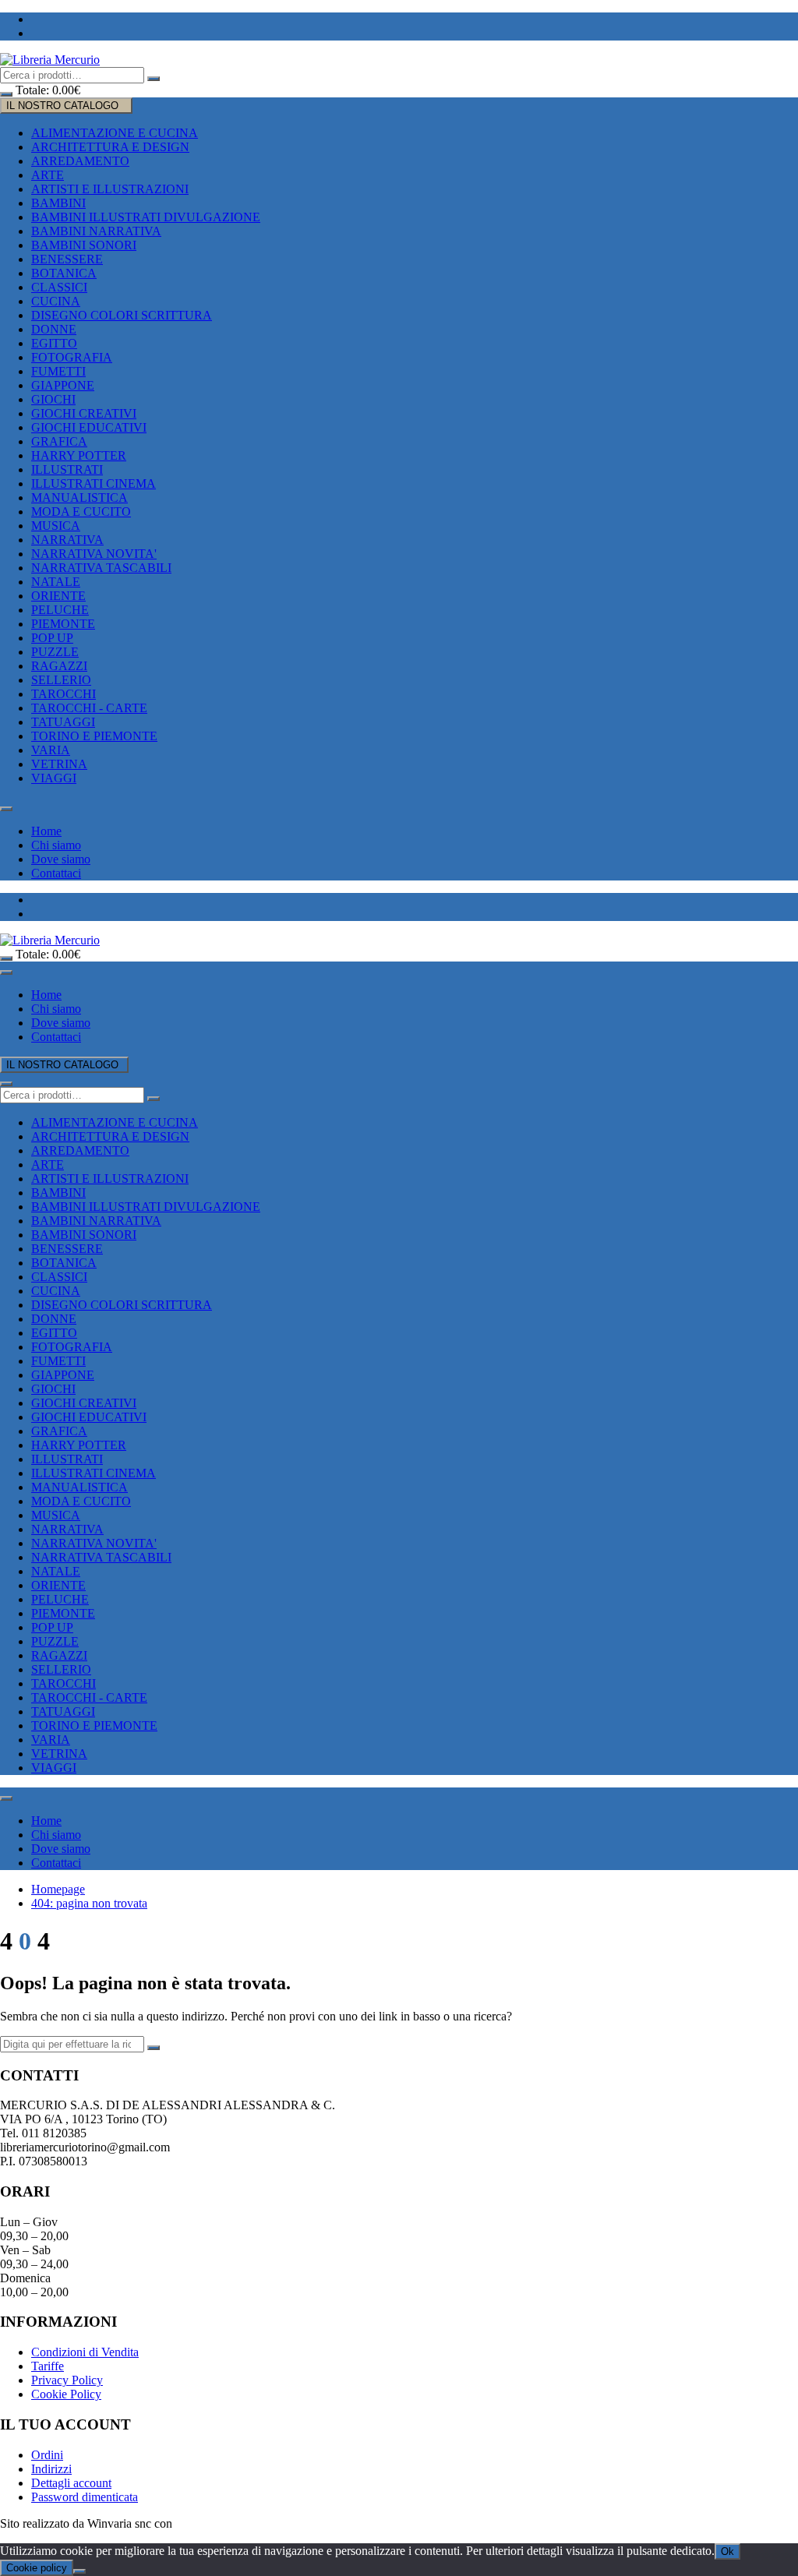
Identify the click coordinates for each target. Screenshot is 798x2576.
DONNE (54, 329)
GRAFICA (59, 441)
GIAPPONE (63, 385)
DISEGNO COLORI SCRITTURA (122, 315)
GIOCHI (53, 399)
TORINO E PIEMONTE (94, 736)
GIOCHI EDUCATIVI (89, 427)
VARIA (51, 750)
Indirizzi (51, 2469)
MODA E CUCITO (81, 512)
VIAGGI (54, 778)
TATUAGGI (63, 722)
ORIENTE (58, 596)
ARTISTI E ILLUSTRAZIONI (110, 189)
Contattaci (56, 873)
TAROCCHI (64, 694)
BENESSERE (67, 259)
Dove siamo (61, 859)
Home (46, 831)
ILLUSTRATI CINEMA (94, 483)
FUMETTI (58, 371)
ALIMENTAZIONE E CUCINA (115, 133)
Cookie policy (37, 2568)
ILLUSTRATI (67, 469)
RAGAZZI (59, 666)
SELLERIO (61, 680)
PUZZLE (55, 652)
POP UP (52, 638)
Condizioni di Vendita (85, 2352)
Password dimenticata (85, 2497)
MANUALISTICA (79, 498)
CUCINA (56, 301)
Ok (727, 2551)
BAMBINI (58, 203)
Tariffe (48, 2366)
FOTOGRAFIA (72, 357)
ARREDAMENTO (80, 161)
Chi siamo (56, 845)
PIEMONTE (63, 624)
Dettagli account (71, 2483)
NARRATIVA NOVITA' (94, 554)
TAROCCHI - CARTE (89, 708)
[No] (79, 2571)
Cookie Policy (66, 2394)
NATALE (56, 582)
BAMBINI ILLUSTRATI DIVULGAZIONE (146, 217)
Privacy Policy (67, 2380)
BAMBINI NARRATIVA (96, 231)
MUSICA (56, 526)
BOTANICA (64, 273)
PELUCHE (60, 610)
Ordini (47, 2455)
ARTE (48, 175)
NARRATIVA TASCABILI (101, 568)
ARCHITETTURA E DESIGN (110, 147)
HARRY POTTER (79, 455)
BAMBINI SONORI (84, 245)
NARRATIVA (67, 540)
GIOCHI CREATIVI (84, 413)
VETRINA (59, 764)
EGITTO (54, 343)
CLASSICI (59, 287)
